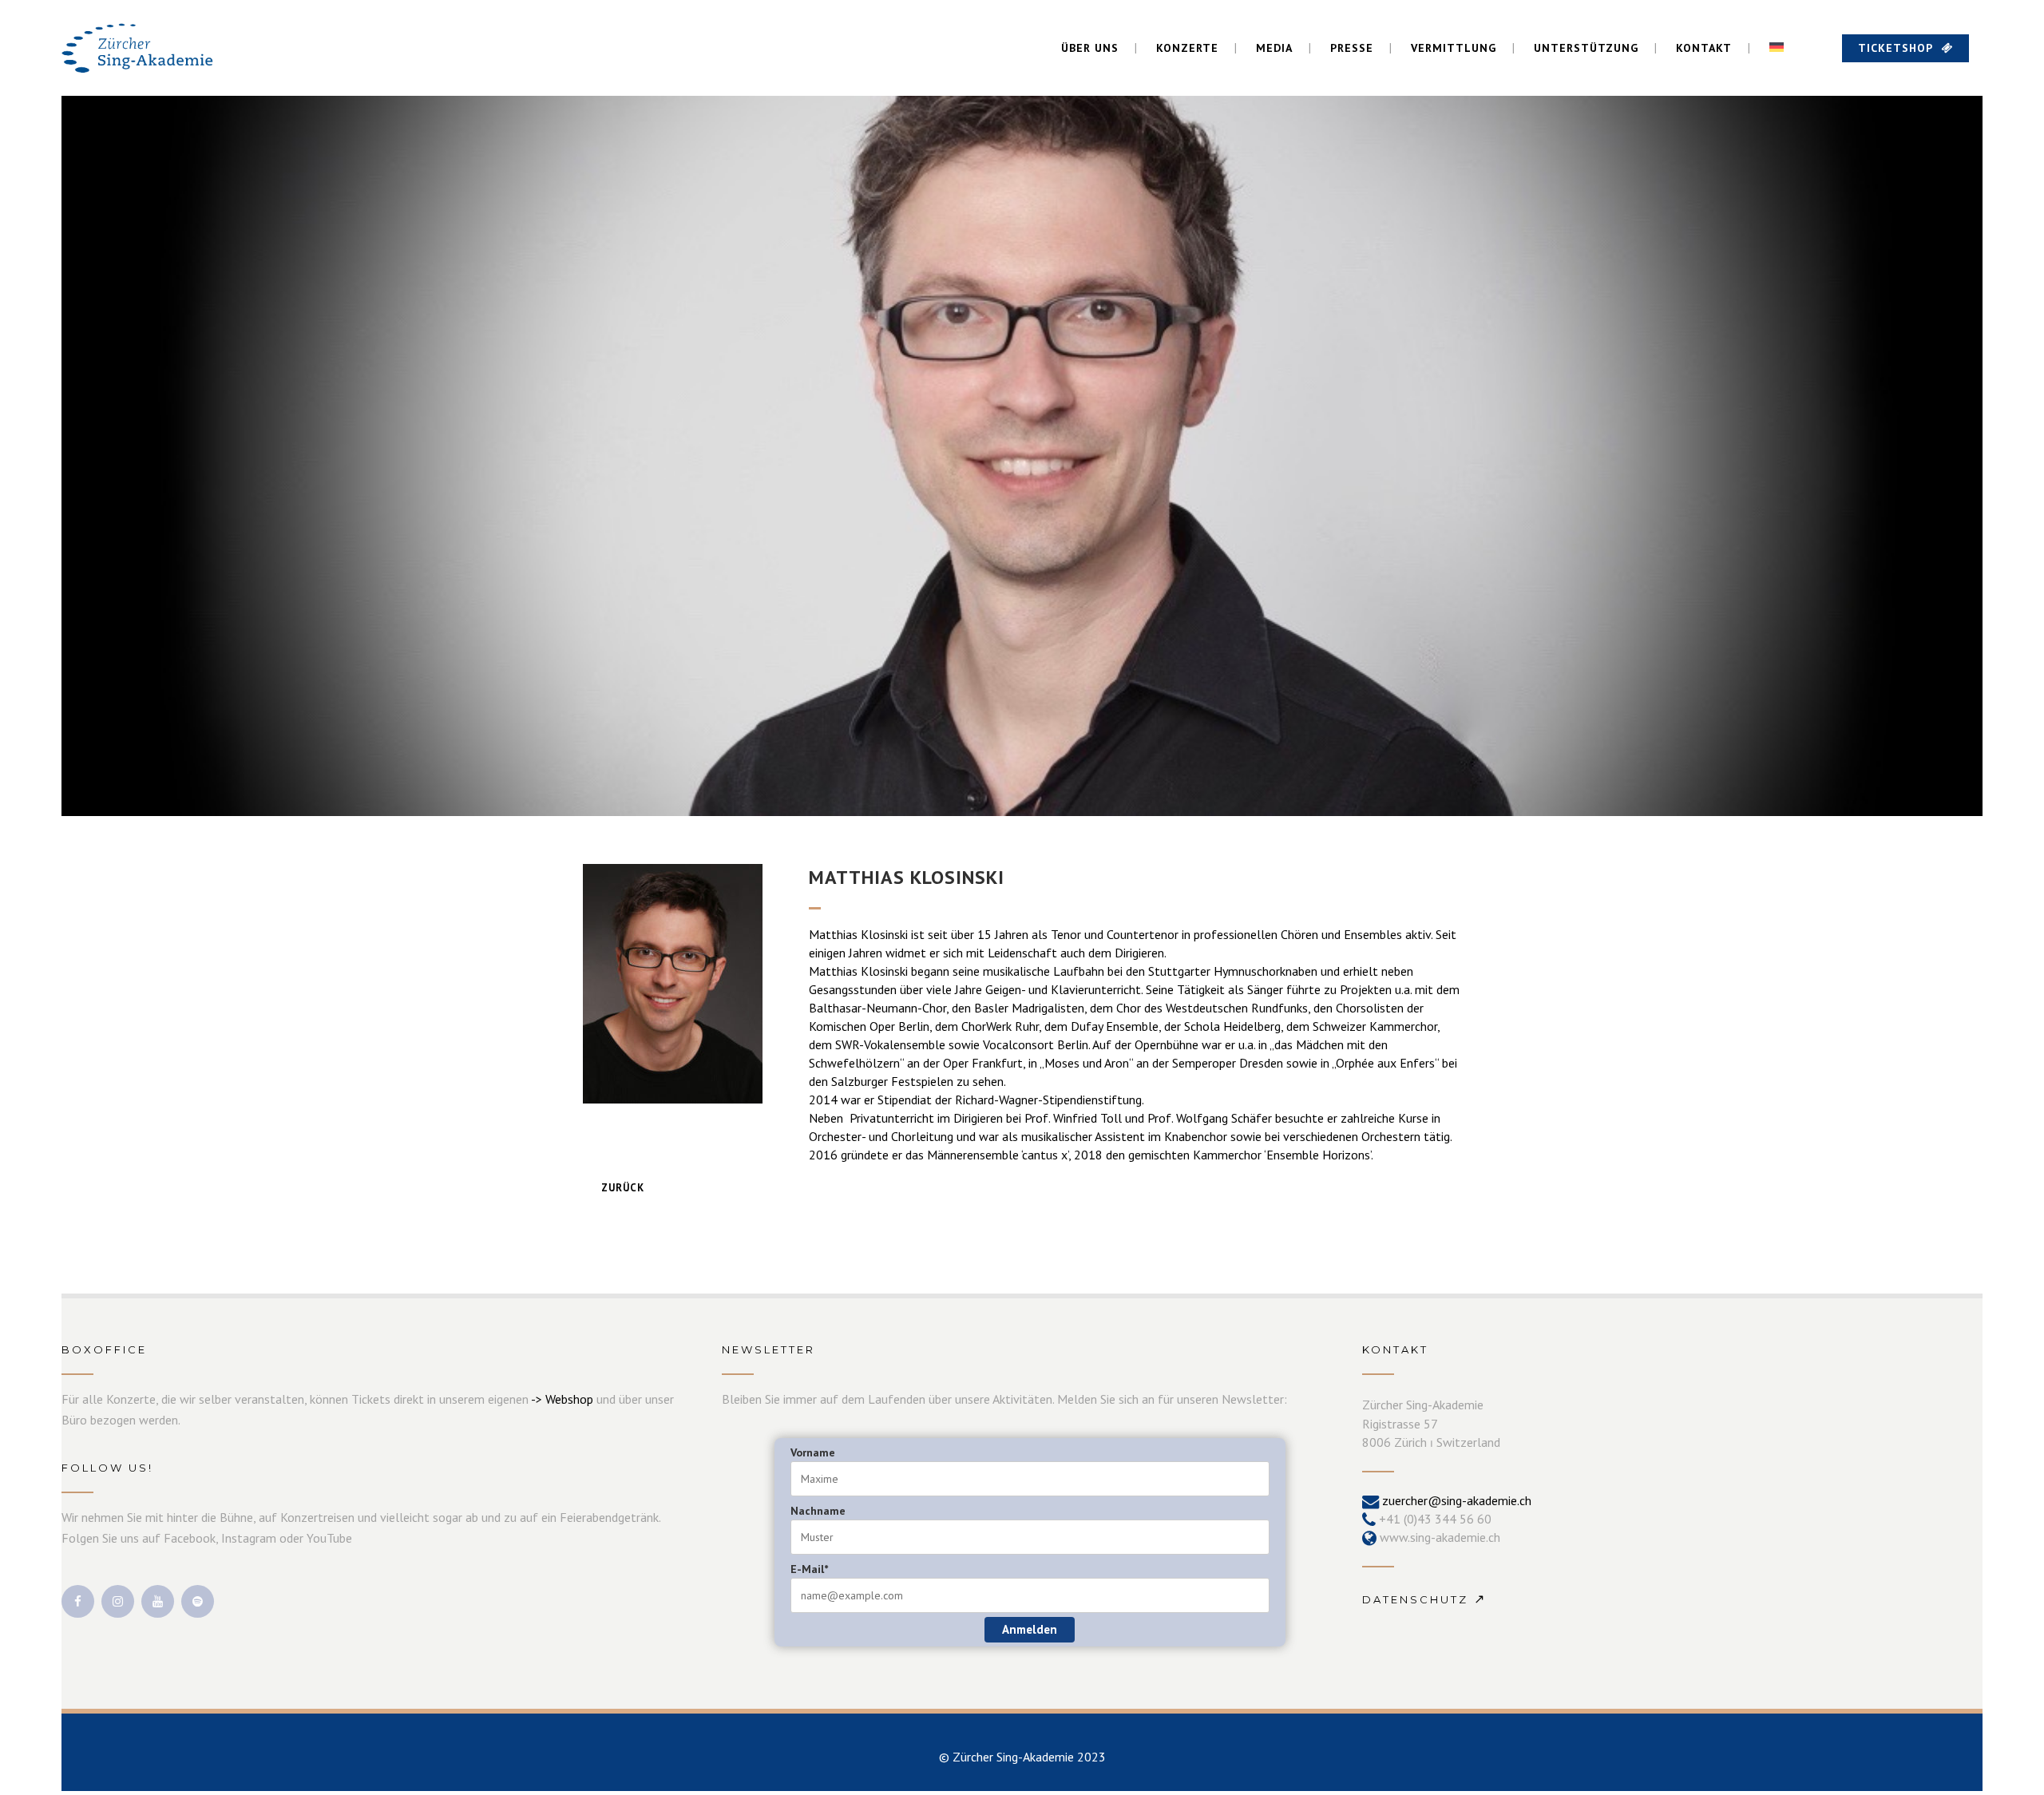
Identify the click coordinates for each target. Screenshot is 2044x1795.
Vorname (813, 1452)
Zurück (623, 1188)
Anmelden (1030, 1629)
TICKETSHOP (1895, 48)
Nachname (818, 1511)
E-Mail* (809, 1569)
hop (583, 1399)
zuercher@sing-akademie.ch (1457, 1500)
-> (538, 1399)
